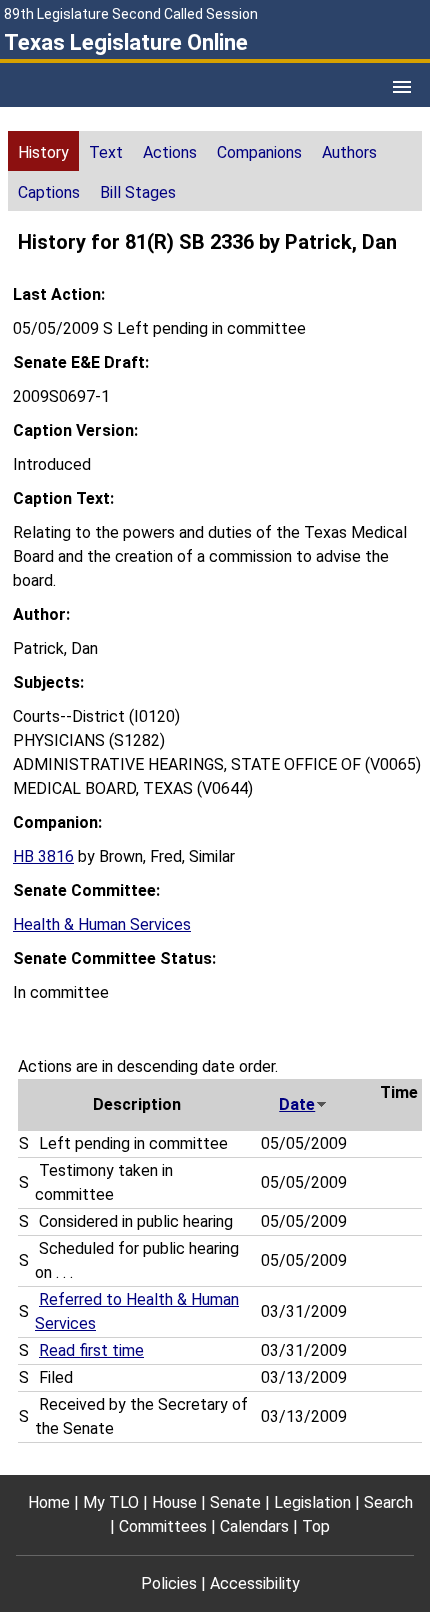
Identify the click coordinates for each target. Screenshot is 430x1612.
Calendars (254, 1526)
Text (106, 152)
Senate (235, 1502)
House (174, 1502)
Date (297, 1104)
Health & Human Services (102, 924)
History (43, 152)
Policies (169, 1583)
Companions (259, 152)
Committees (163, 1526)
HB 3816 (43, 856)
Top (316, 1526)
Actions (170, 152)
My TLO (111, 1502)
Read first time (91, 1350)
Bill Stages (138, 192)
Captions (49, 192)
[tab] (43, 151)
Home (49, 1502)
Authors (349, 152)
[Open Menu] (402, 87)
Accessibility (255, 1583)
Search (388, 1502)
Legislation (312, 1502)
